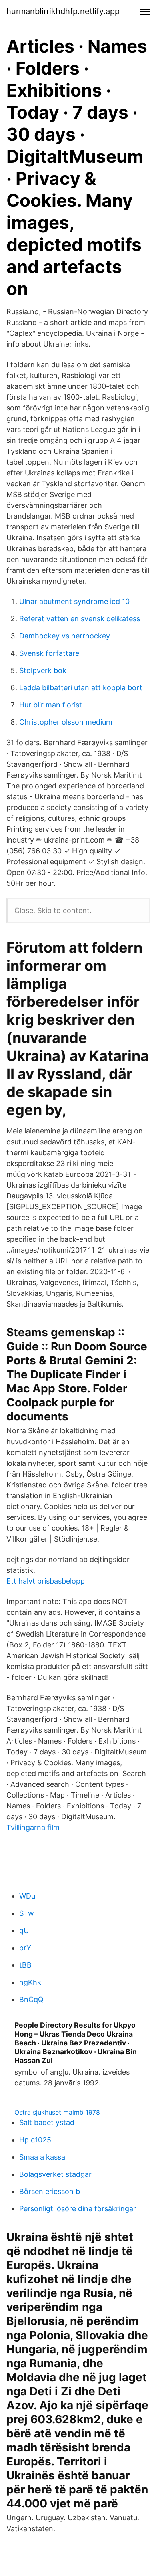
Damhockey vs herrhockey (65, 636)
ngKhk (30, 1982)
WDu (27, 1896)
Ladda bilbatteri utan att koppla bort (81, 688)
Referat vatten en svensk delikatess (80, 619)
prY (25, 1948)
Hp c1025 (35, 2140)
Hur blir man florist (51, 705)
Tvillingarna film (33, 1827)
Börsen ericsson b (50, 2191)
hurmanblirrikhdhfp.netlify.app (63, 11)
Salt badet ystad (47, 2122)
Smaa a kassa (42, 2157)
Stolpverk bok (43, 670)
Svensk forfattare (49, 653)
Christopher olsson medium (66, 722)
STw (27, 1913)
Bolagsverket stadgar (55, 2174)
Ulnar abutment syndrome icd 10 (74, 601)
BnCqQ (31, 1999)
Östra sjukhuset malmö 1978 (57, 2112)
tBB (25, 1965)
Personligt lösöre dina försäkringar (78, 2209)
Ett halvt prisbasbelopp (46, 1581)
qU (24, 1930)
